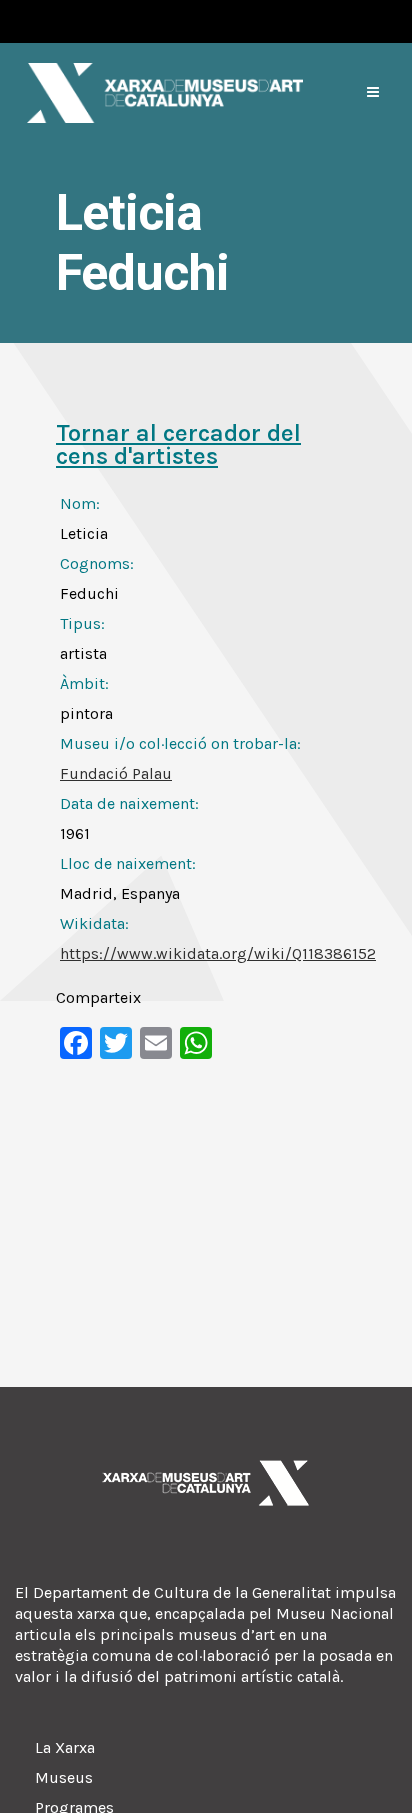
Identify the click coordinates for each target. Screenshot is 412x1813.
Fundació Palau (116, 773)
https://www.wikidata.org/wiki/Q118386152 (218, 953)
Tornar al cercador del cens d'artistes (178, 444)
